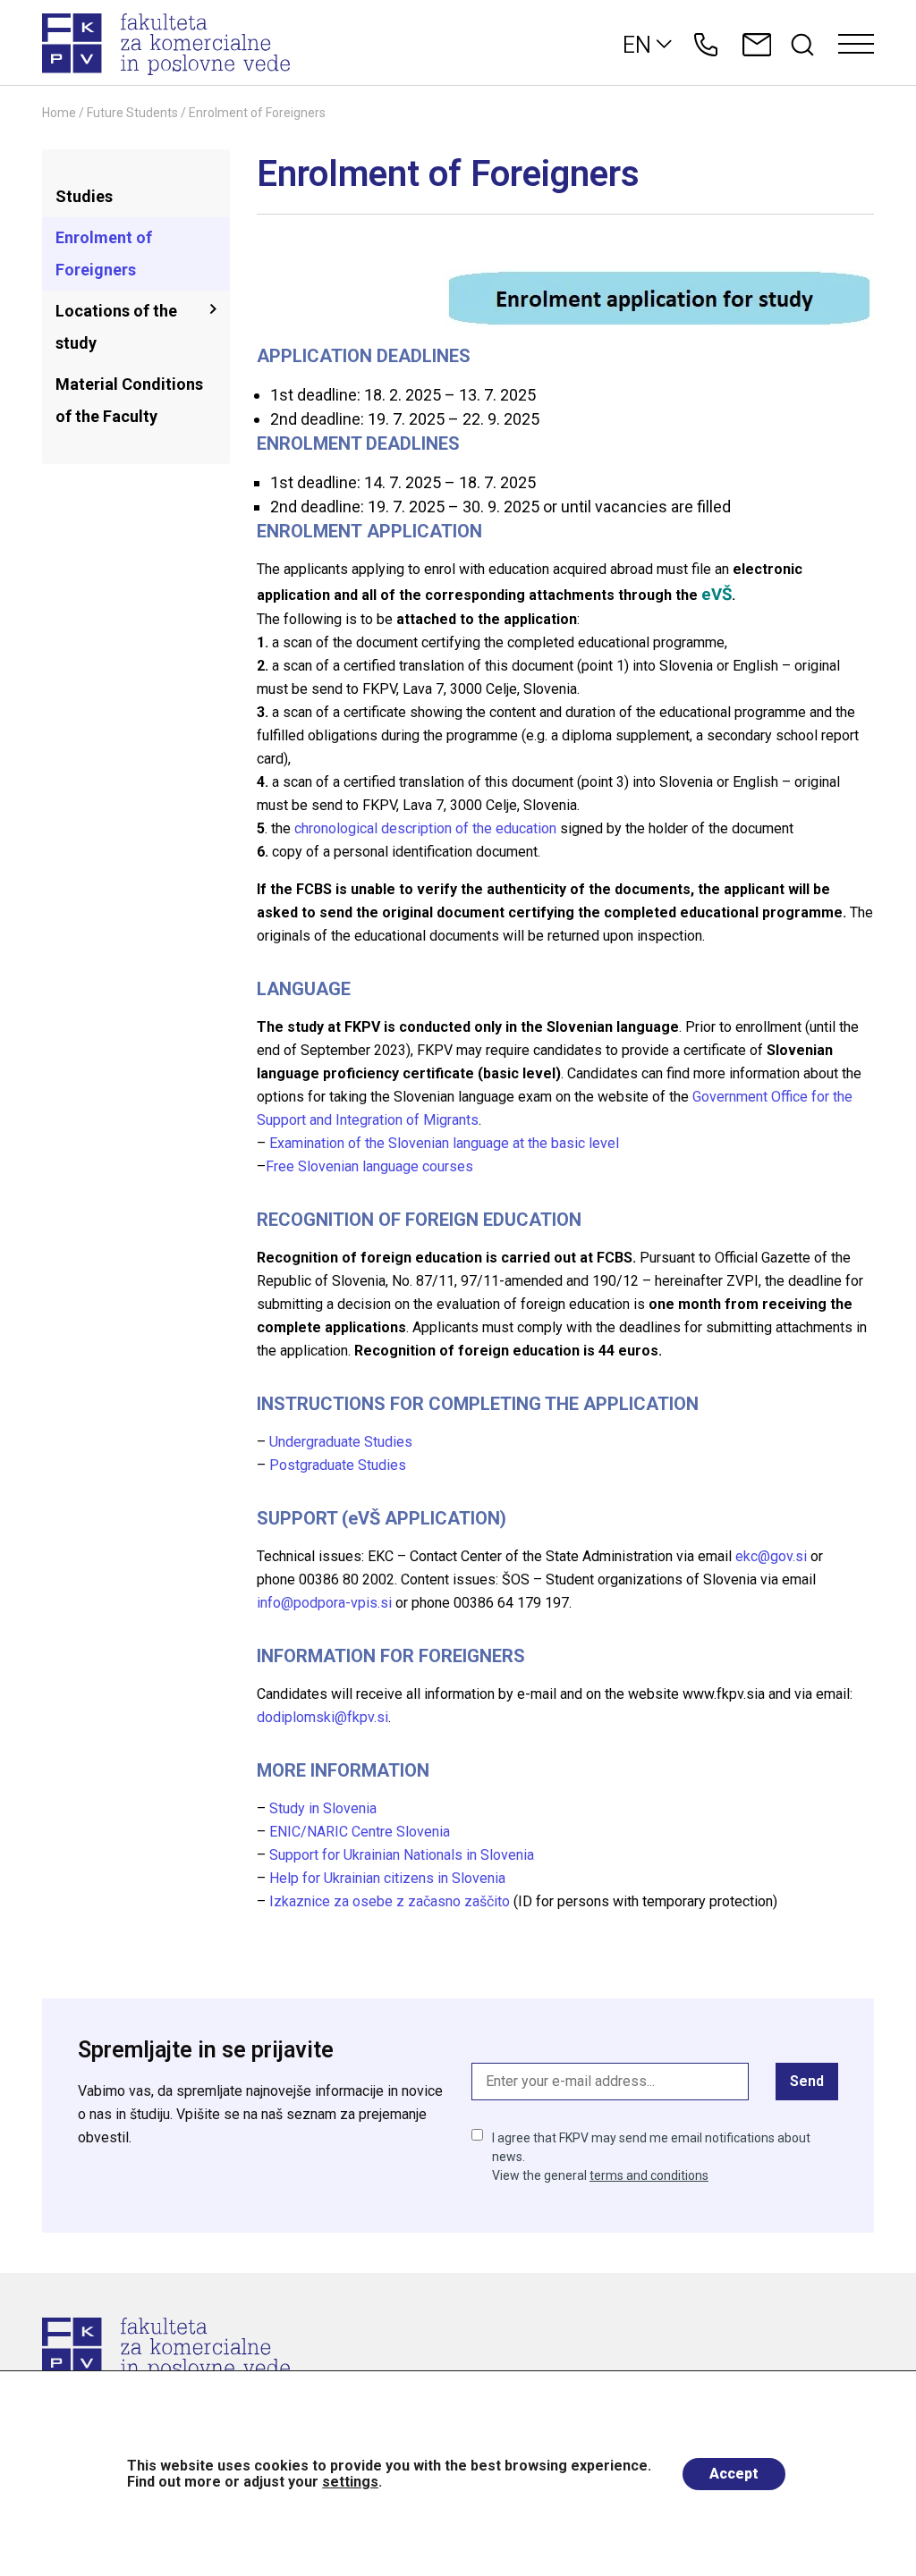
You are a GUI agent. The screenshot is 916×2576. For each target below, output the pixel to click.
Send (807, 2081)
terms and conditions (649, 2175)
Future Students (132, 113)
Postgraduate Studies (338, 1465)
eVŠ (717, 595)
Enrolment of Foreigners (104, 253)
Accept (734, 2474)
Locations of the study (116, 327)
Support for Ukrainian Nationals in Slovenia (402, 1855)
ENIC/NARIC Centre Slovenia (360, 1832)
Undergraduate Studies (341, 1442)
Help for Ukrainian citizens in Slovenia (387, 1878)
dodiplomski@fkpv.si (322, 1717)
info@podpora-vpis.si (324, 1603)
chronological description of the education (425, 828)
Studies (84, 196)
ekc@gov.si (771, 1556)
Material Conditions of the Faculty (129, 400)
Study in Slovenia (323, 1808)
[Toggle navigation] (856, 45)
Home (59, 113)
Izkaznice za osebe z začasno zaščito (390, 1901)
